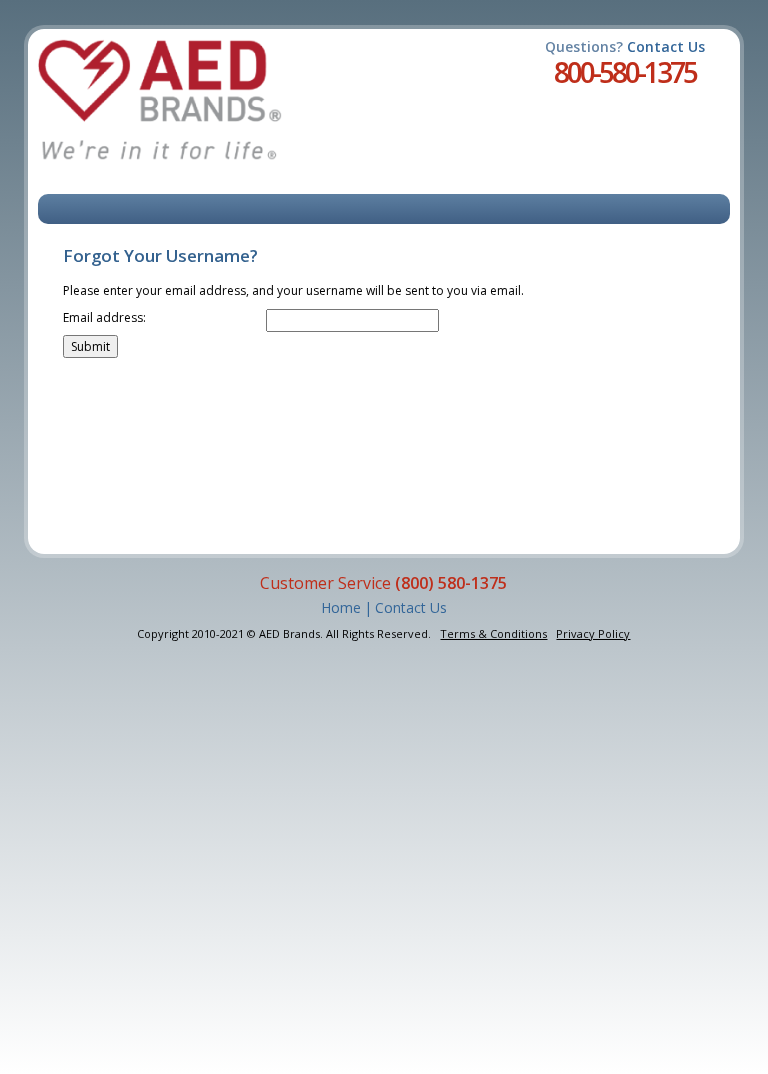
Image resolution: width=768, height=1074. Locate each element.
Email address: (104, 317)
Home (341, 607)
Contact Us (666, 46)
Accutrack (160, 100)
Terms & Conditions (493, 633)
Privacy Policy (593, 633)
